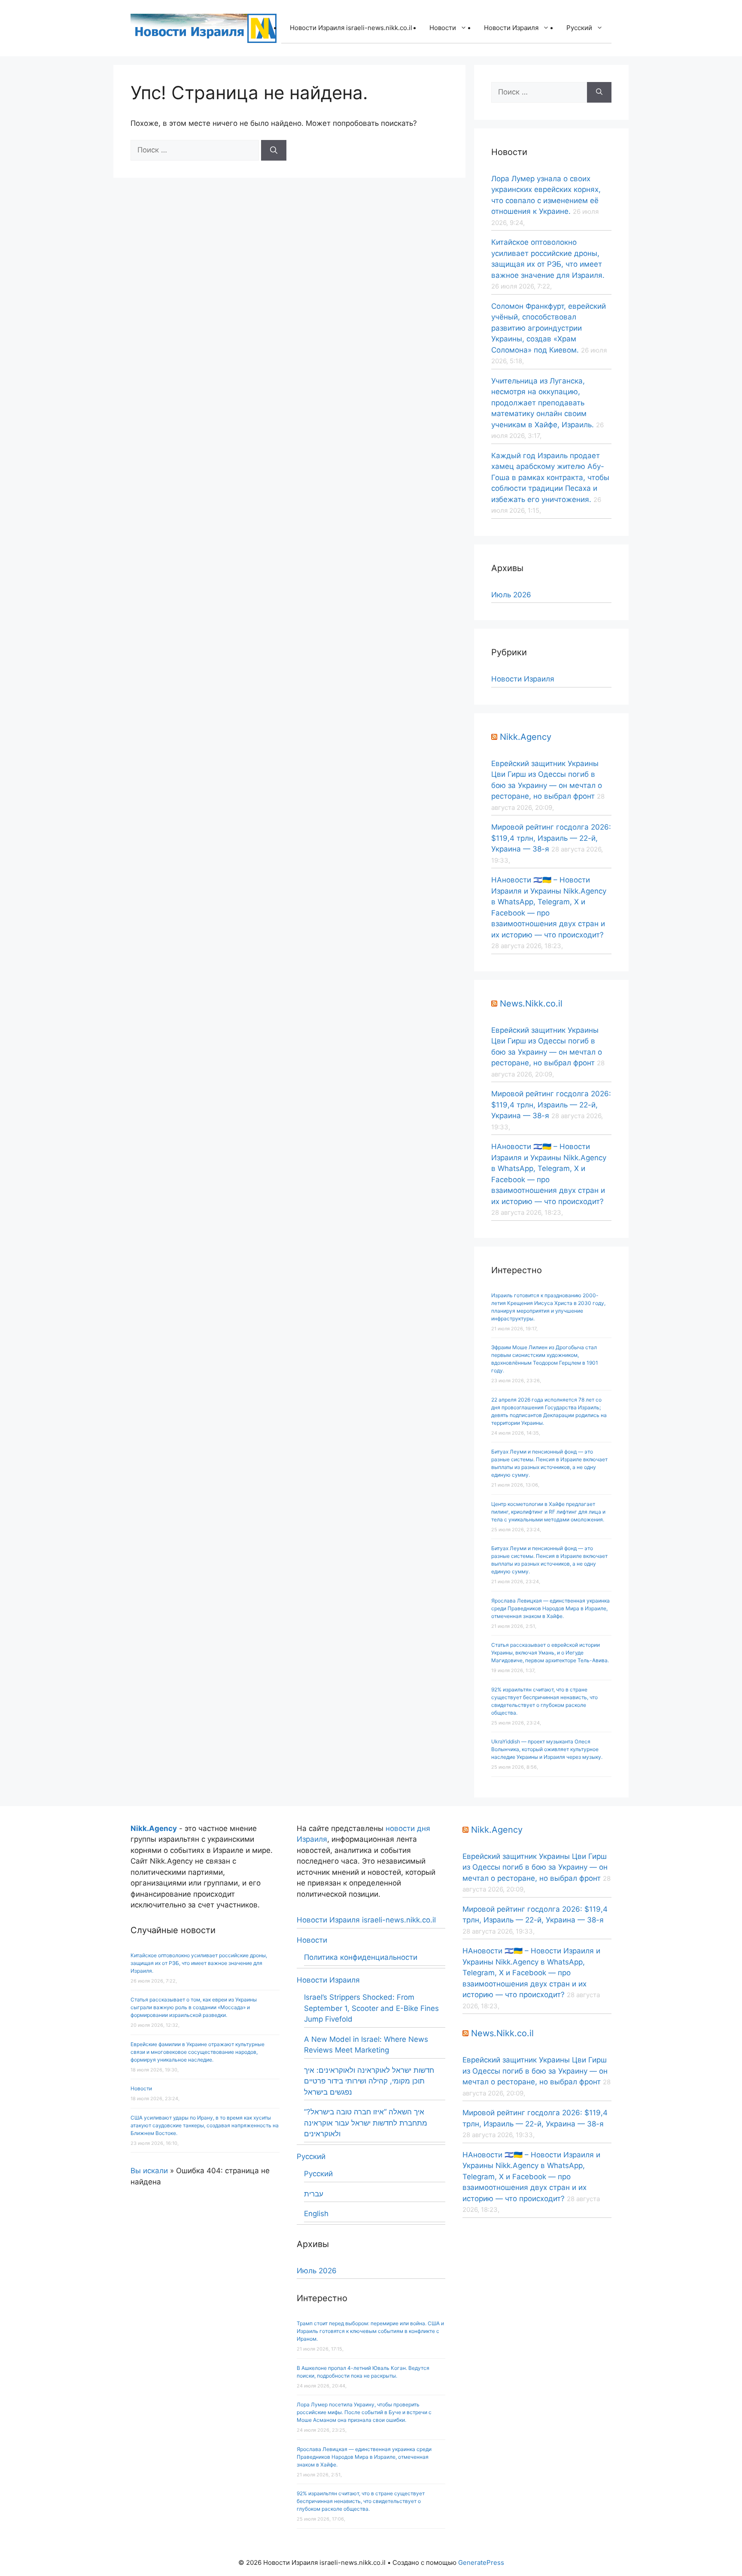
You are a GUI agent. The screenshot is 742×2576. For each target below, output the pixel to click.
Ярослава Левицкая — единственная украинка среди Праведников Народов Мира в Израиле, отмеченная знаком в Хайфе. (550, 1608)
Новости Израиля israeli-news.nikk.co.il (351, 28)
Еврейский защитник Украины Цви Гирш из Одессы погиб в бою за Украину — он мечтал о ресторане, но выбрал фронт (535, 1867)
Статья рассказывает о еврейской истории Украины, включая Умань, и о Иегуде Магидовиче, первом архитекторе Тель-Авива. (550, 1653)
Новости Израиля (511, 28)
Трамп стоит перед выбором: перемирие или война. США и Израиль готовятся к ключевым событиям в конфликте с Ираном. (370, 2331)
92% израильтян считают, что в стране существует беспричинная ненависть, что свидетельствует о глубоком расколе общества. (361, 2501)
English (316, 2214)
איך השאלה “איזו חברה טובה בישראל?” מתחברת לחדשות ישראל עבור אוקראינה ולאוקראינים (366, 2123)
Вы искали (149, 2171)
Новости (443, 28)
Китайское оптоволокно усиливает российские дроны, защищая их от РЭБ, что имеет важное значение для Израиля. (199, 1963)
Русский (579, 28)
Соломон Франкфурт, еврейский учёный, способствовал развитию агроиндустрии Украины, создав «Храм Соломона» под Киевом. (549, 328)
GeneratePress (481, 2562)
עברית (314, 2194)
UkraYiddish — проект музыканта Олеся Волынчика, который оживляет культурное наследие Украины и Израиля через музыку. (547, 1749)
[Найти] (274, 150)
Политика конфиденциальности (361, 1957)
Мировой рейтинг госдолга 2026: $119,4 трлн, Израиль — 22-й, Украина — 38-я (551, 838)
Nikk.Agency (526, 737)
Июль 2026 (511, 595)
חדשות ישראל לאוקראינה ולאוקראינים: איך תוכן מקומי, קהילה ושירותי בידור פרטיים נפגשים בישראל (369, 2081)
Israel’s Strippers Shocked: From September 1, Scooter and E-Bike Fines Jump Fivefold (371, 2008)
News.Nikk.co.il (531, 1004)
